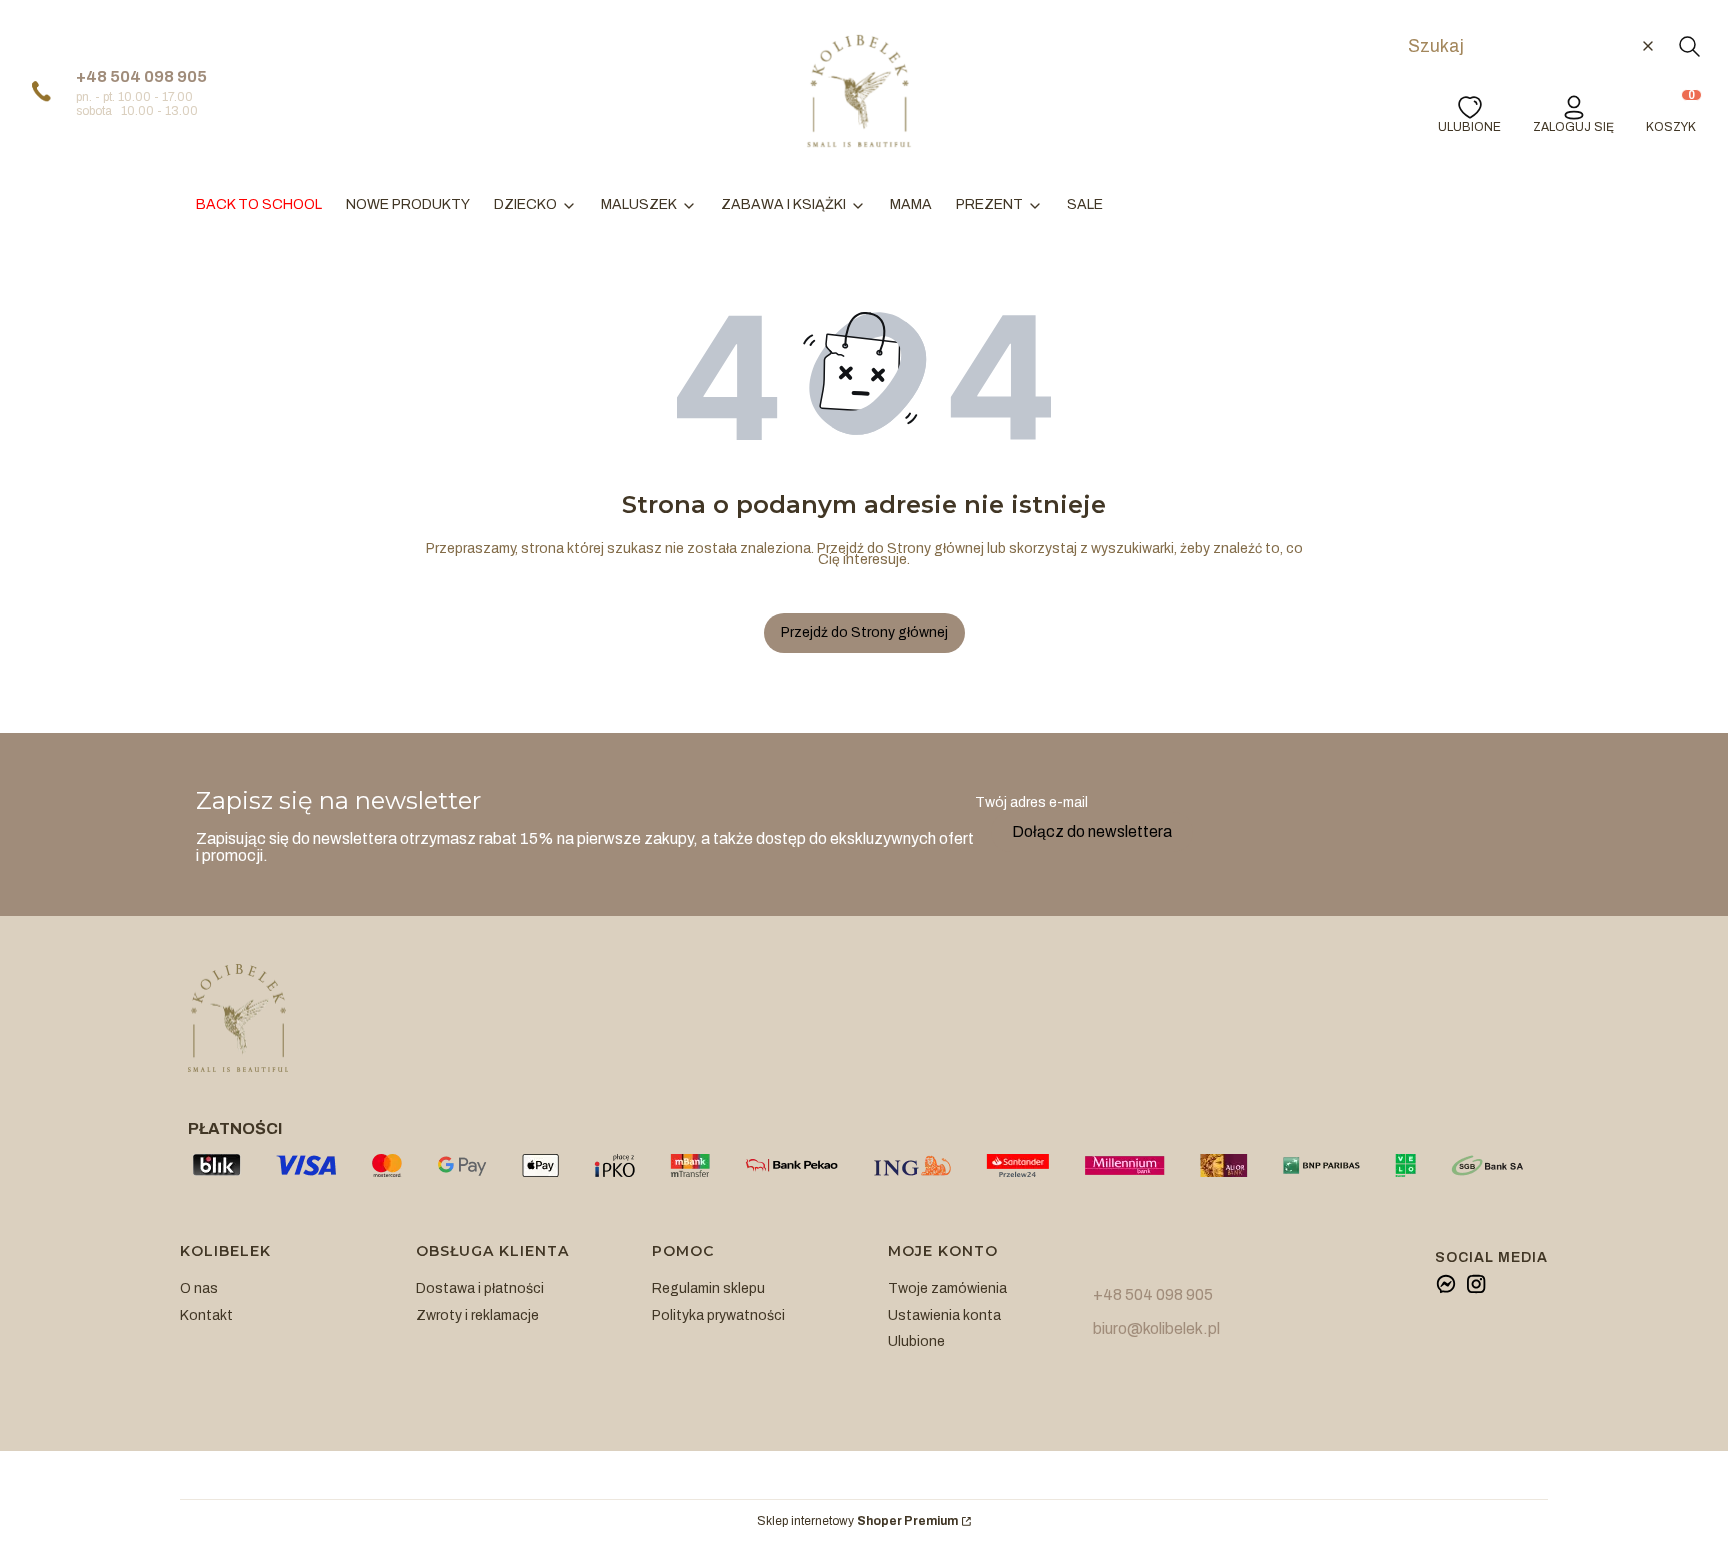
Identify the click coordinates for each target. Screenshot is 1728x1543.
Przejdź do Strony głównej (864, 632)
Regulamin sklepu (708, 1288)
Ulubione (916, 1341)
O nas (199, 1288)
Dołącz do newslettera (1092, 831)
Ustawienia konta (944, 1315)
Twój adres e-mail (1031, 802)
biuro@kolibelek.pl (1156, 1328)
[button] (1689, 46)
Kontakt (206, 1315)
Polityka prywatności (718, 1315)
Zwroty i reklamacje (477, 1315)
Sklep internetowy (857, 1521)
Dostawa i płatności (480, 1288)
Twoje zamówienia (947, 1288)
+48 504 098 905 (141, 76)
